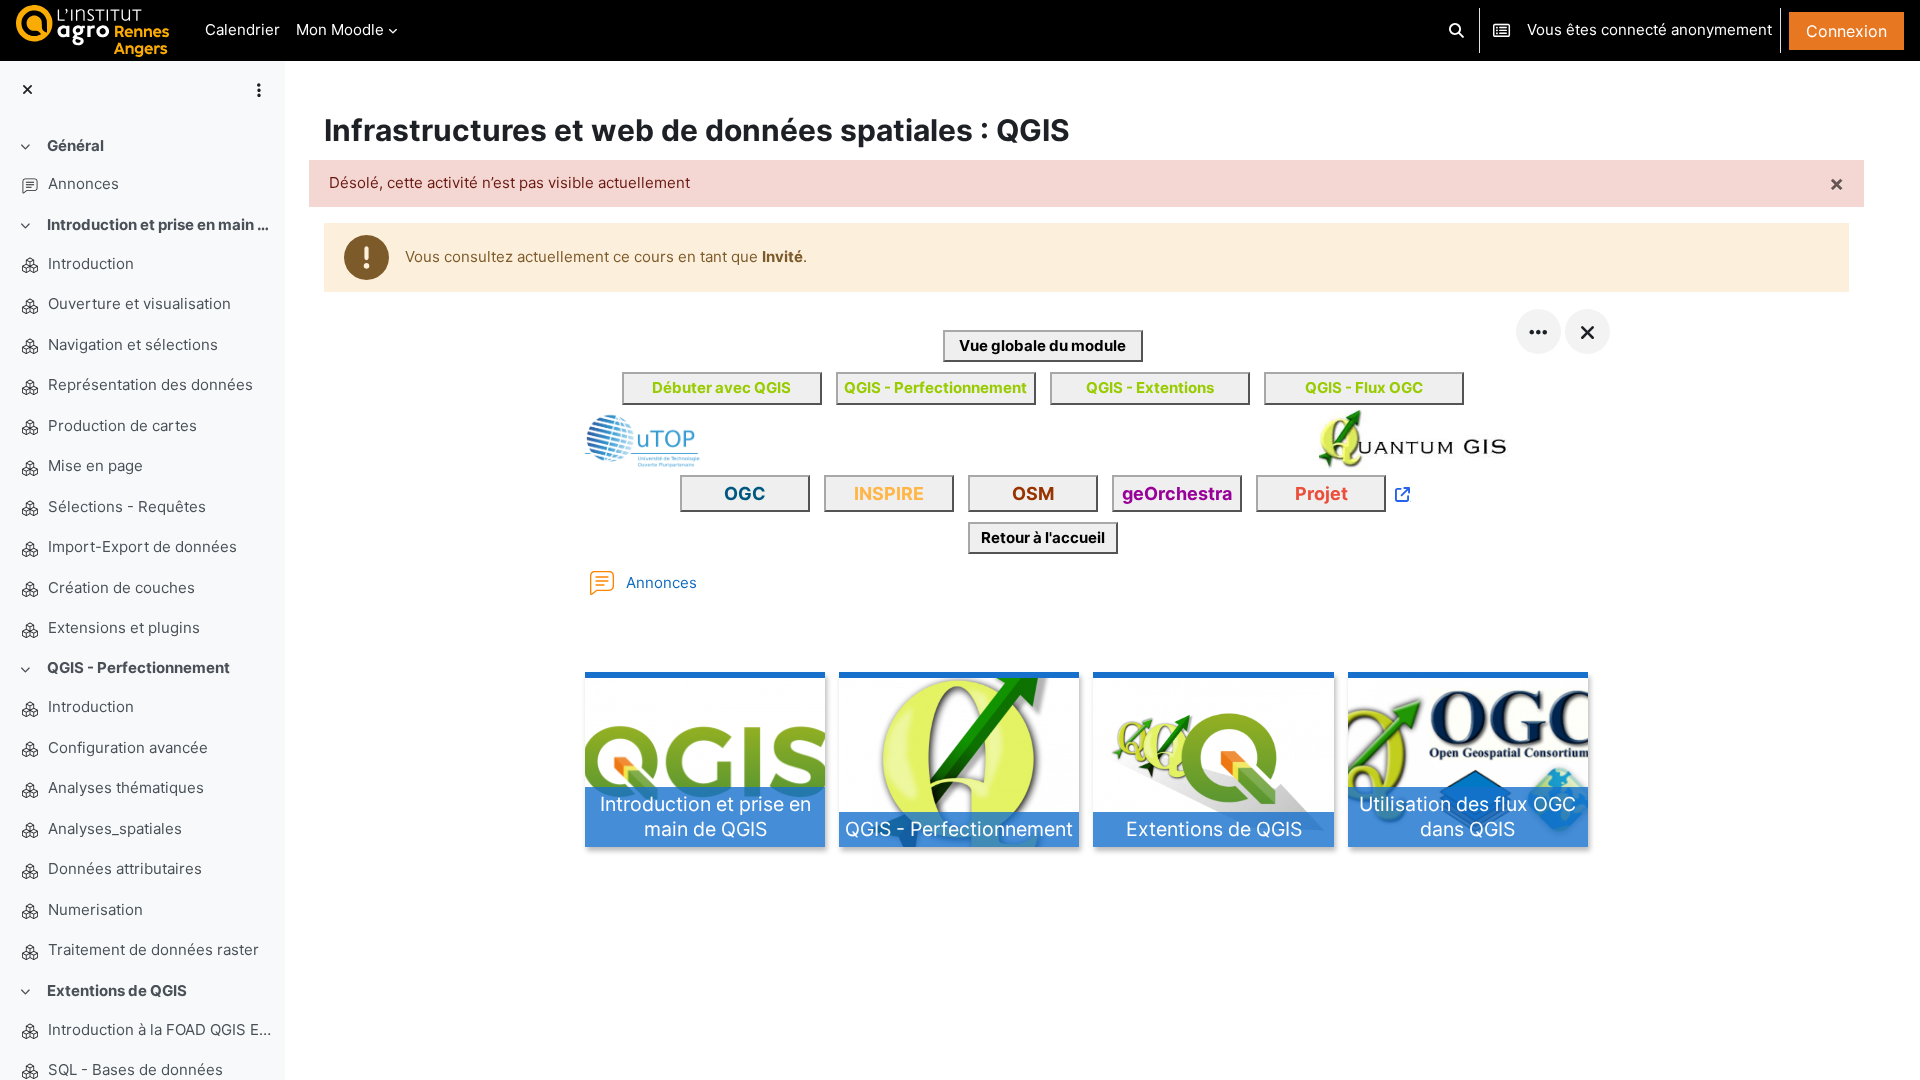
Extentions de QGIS (117, 990)
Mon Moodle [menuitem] (340, 29)
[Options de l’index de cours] (259, 90)
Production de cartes (122, 425)
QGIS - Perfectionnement (138, 667)
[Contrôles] (1538, 331)
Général (75, 145)
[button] (1457, 30)
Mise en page (95, 465)
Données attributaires (125, 868)
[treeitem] (142, 165)
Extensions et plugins (124, 627)
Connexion (1846, 31)
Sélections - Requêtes (127, 506)
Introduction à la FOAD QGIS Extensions (163, 1029)
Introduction (91, 263)
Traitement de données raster (153, 949)
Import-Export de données (142, 546)
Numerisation (95, 909)
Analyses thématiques (126, 787)
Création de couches (121, 587)
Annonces (83, 183)
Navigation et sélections (133, 344)
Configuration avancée (128, 747)
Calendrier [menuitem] (242, 29)
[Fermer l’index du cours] (27, 90)
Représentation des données (150, 384)
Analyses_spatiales (115, 828)
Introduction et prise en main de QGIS (162, 224)
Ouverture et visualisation (139, 303)
